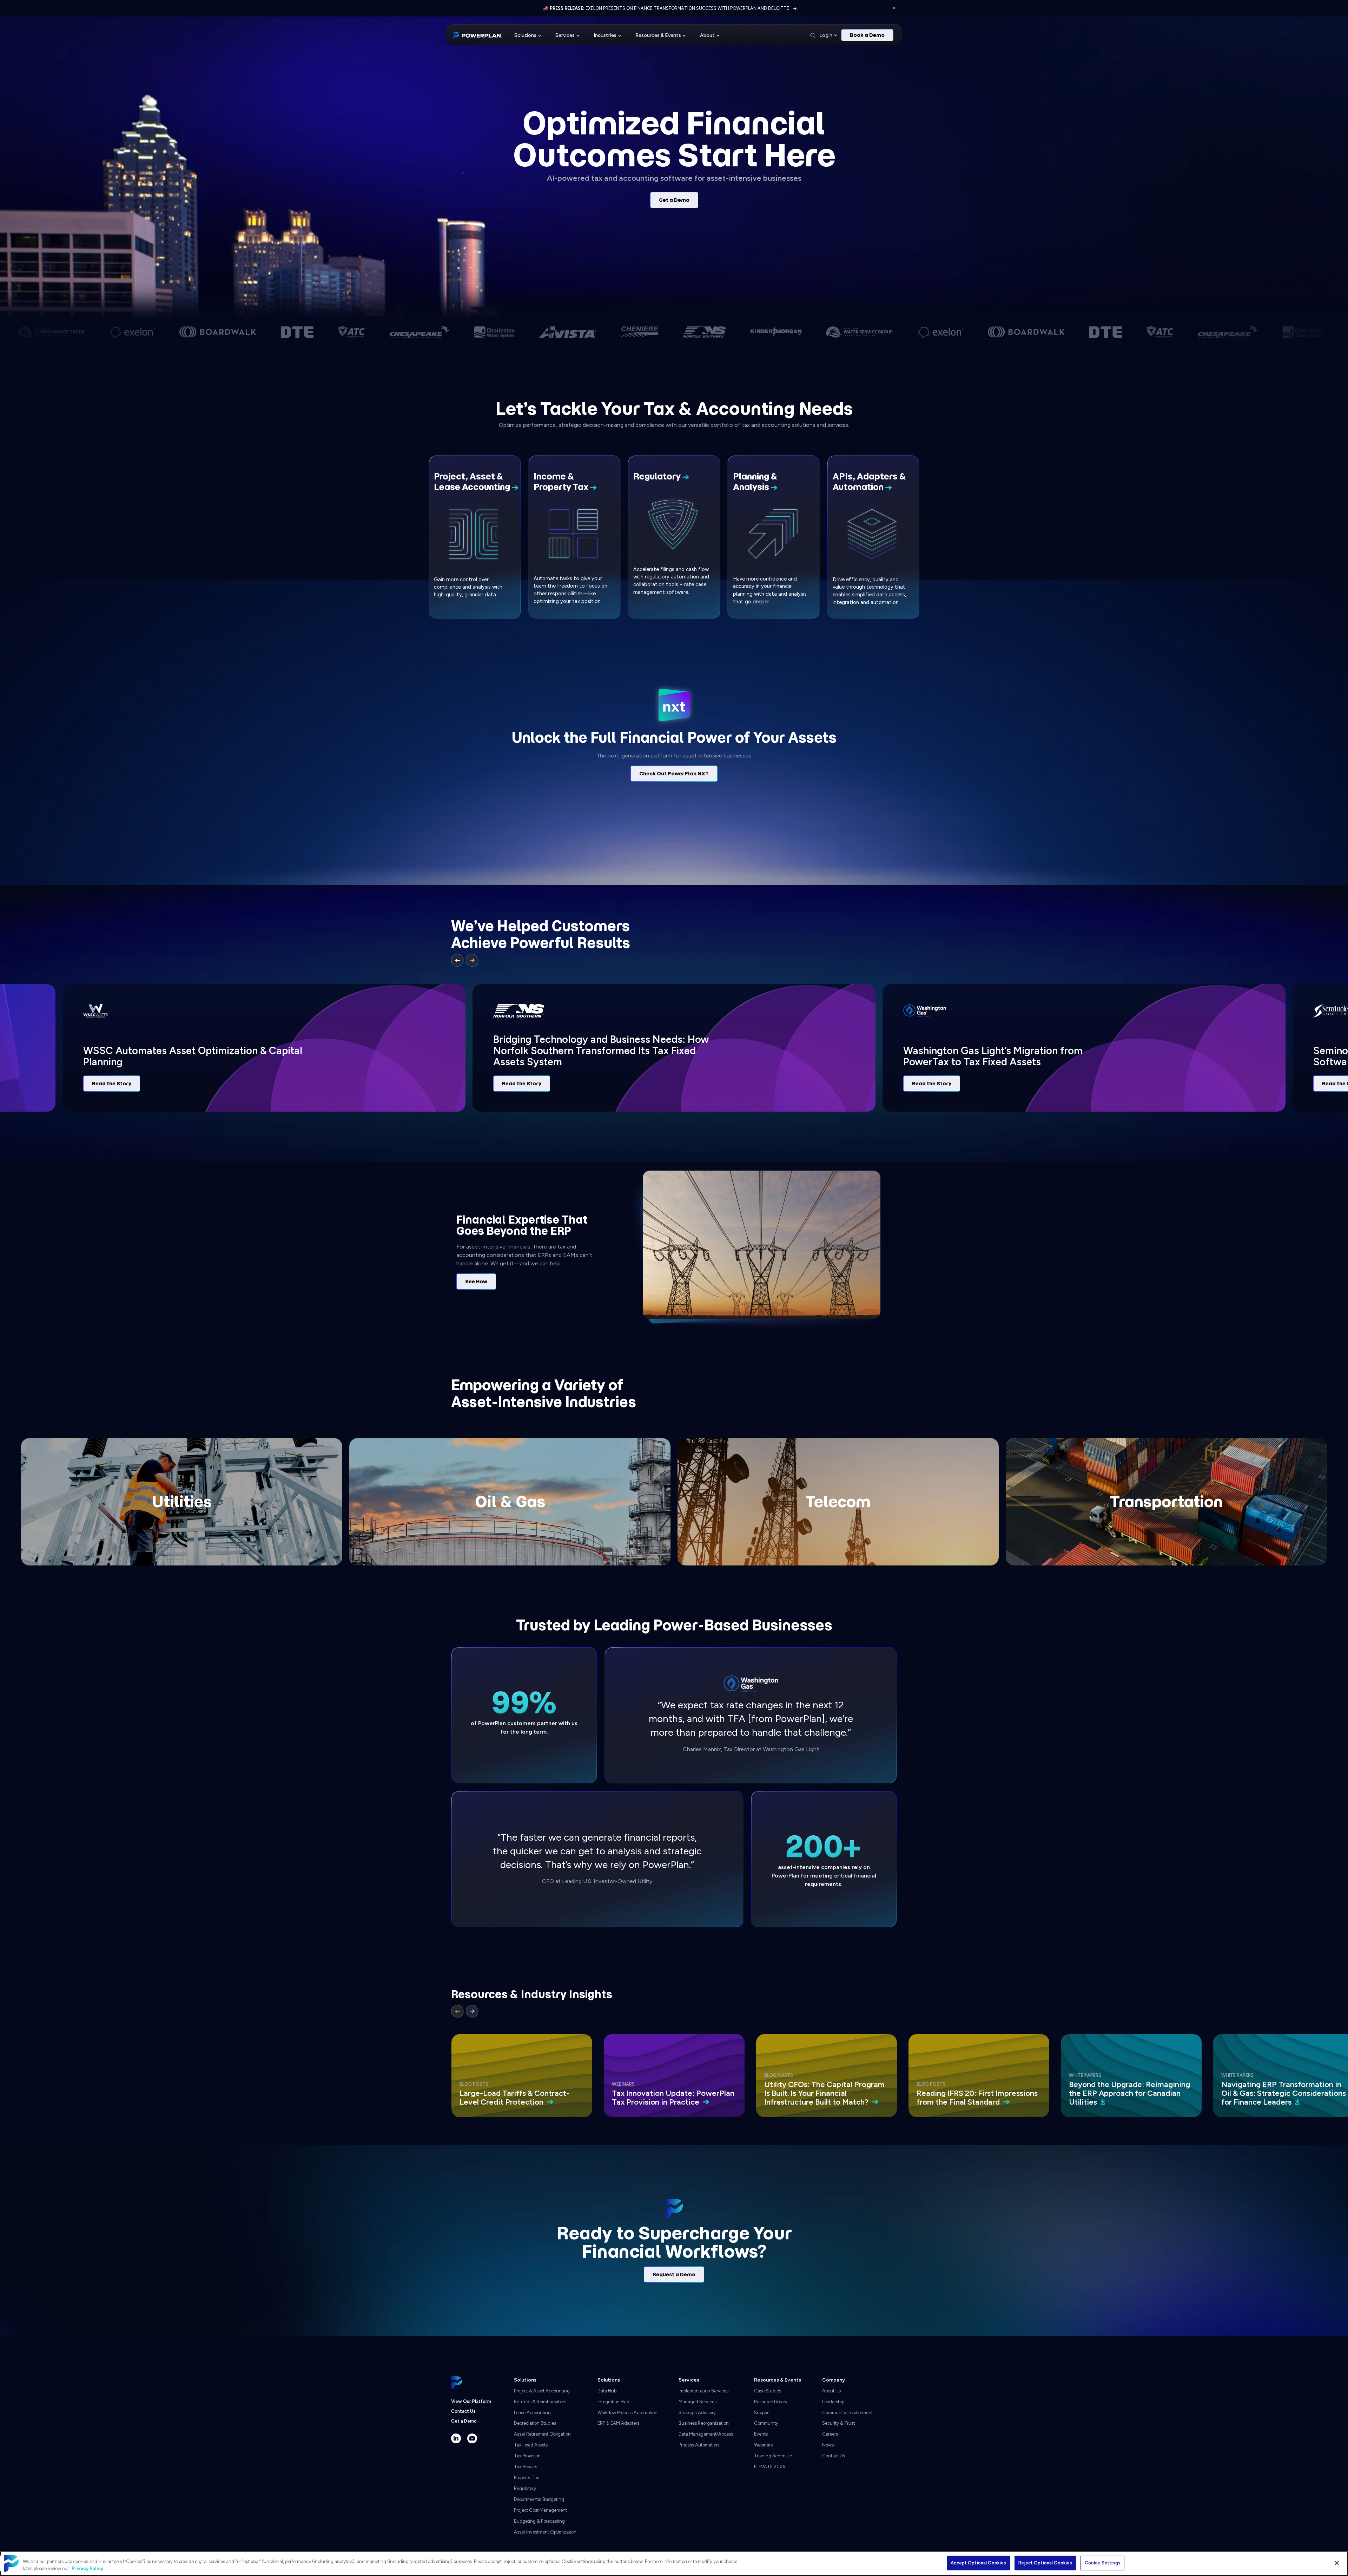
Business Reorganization (704, 2423)
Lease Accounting (532, 2413)
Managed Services (698, 2402)
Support (762, 2413)
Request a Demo (674, 2274)
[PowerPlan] (477, 35)
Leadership (833, 2402)
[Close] (1337, 2563)
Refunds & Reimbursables (540, 2402)
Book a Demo (867, 35)
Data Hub (607, 2391)
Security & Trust (838, 2423)
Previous (457, 960)
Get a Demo (674, 200)
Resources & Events (658, 35)
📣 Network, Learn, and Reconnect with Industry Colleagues (666, 8)
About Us (831, 2391)
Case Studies (768, 2391)
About (707, 35)
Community (766, 2423)
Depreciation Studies (535, 2423)
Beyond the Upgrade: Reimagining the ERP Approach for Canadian (1129, 2093)
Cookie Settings (1103, 2563)
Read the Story (112, 1084)
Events (761, 2434)
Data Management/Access (706, 2434)
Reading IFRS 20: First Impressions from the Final (977, 2098)
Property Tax (526, 2478)
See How (476, 1282)
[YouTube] (472, 2438)
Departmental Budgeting (539, 2499)
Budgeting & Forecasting (539, 2521)
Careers (830, 2434)
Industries (605, 35)
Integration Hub (613, 2402)
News (828, 2445)
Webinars (763, 2445)
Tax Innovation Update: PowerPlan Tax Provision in (673, 2098)
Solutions (525, 35)
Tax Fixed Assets (531, 2445)
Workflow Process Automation (627, 2413)
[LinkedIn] (456, 2438)
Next (472, 960)
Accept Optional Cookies (978, 2563)
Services (565, 35)
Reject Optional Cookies (1045, 2563)
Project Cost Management (540, 2510)
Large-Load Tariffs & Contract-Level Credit (514, 2098)
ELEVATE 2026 (769, 2467)
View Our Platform (471, 2401)
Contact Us (463, 2411)
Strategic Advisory (697, 2413)
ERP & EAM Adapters (618, 2423)
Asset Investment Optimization (545, 2532)
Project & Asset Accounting (542, 2391)
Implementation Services (703, 2391)
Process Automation (699, 2445)
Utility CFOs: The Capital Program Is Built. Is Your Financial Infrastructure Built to (824, 2093)
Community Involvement (847, 2413)
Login (826, 35)
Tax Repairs (526, 2467)
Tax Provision (527, 2456)
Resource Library (771, 2402)
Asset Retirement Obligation (542, 2434)
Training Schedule (773, 2456)
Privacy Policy (87, 2568)
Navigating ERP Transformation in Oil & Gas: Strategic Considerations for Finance (1284, 2093)
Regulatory (525, 2488)
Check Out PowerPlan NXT (674, 774)
